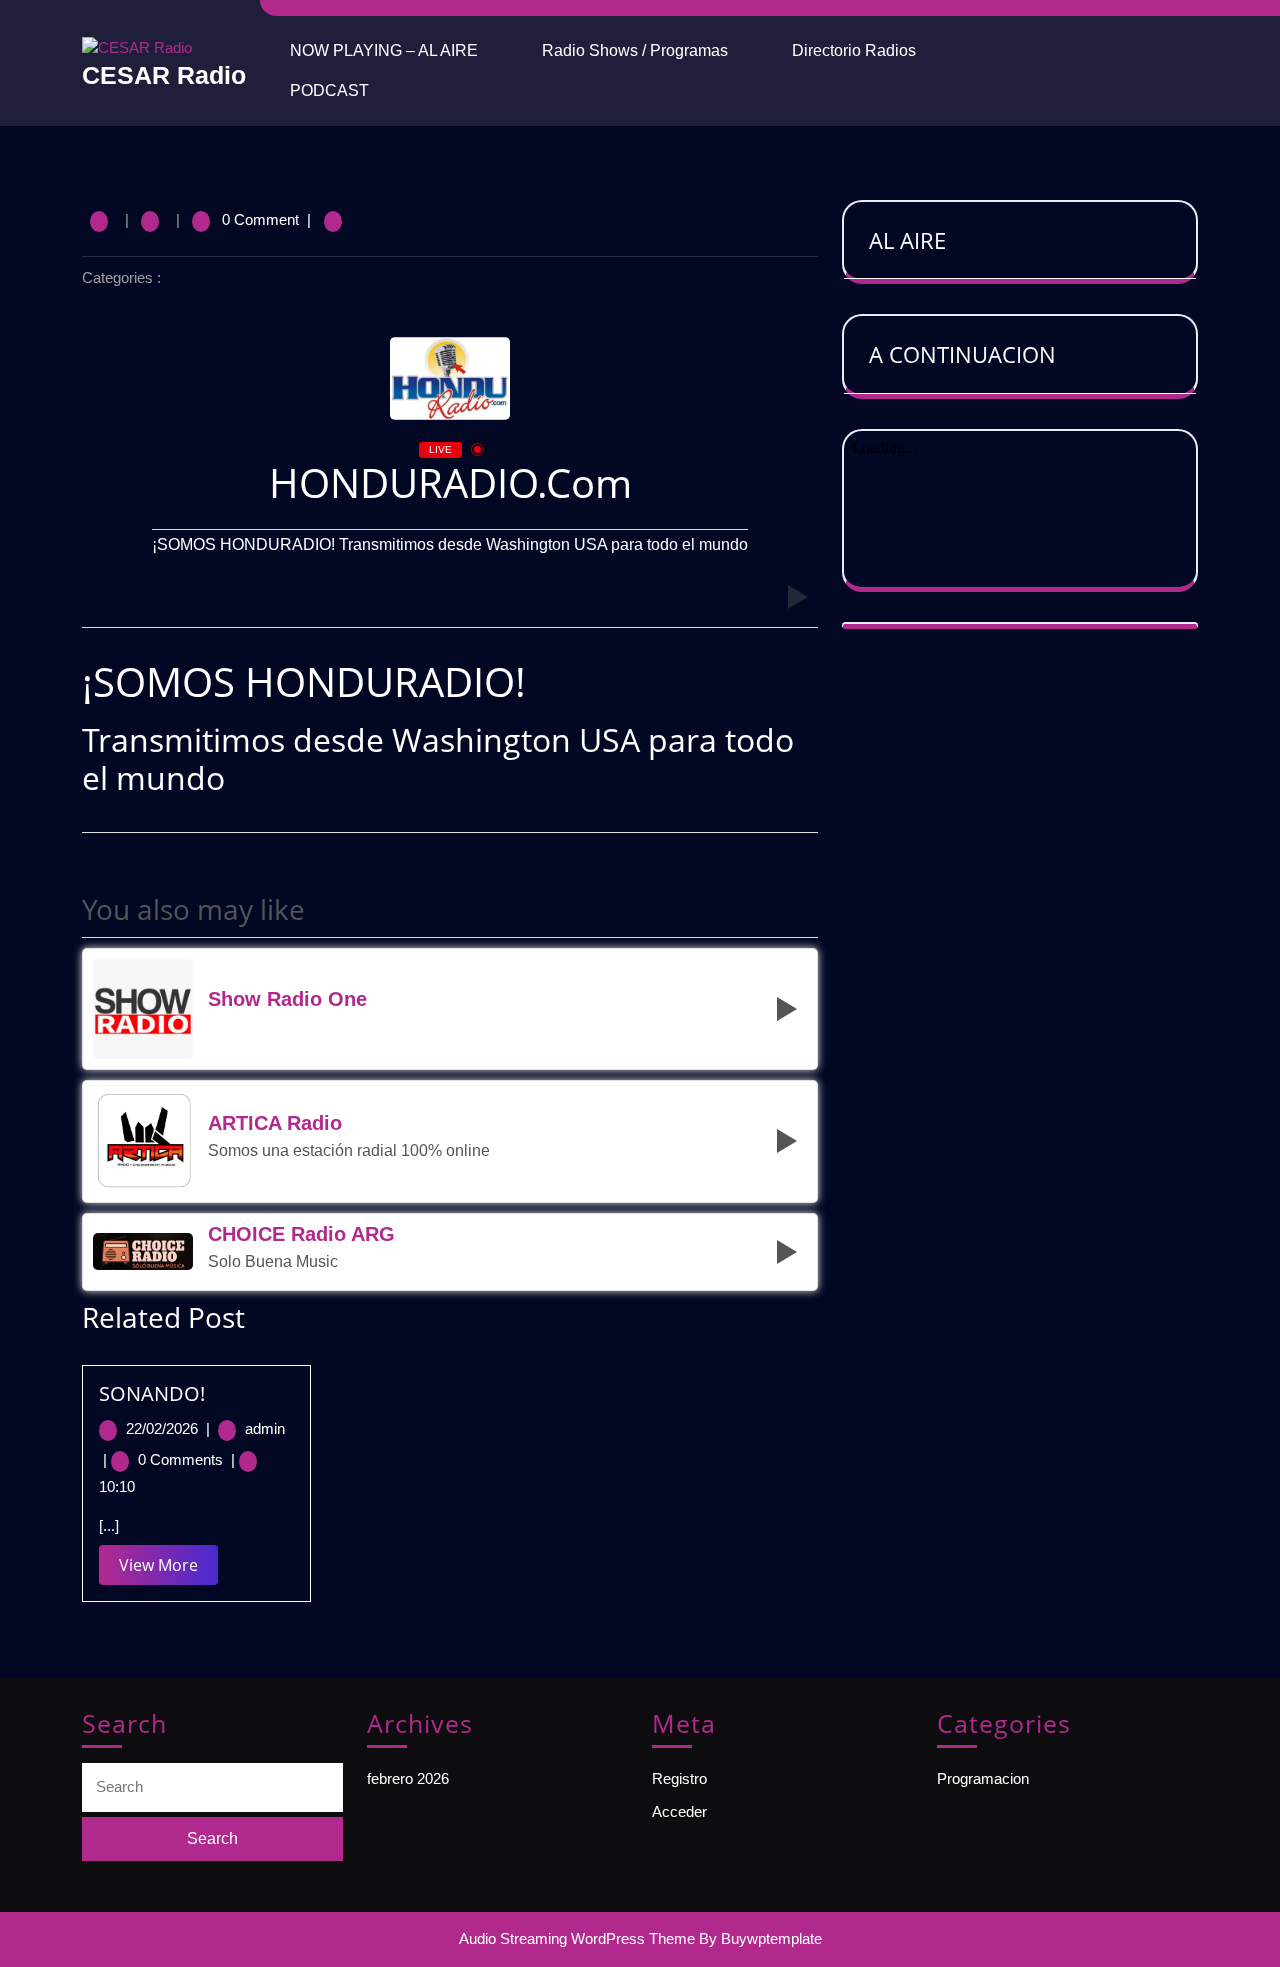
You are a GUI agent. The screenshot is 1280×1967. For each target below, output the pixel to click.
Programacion (983, 1778)
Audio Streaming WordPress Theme (577, 1938)
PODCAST (329, 90)
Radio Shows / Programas (635, 50)
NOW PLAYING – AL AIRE (384, 50)
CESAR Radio (164, 75)
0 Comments (186, 1459)
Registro (679, 1778)
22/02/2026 (170, 1428)
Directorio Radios (854, 50)
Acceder (679, 1811)
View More (168, 1569)
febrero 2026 (408, 1778)
